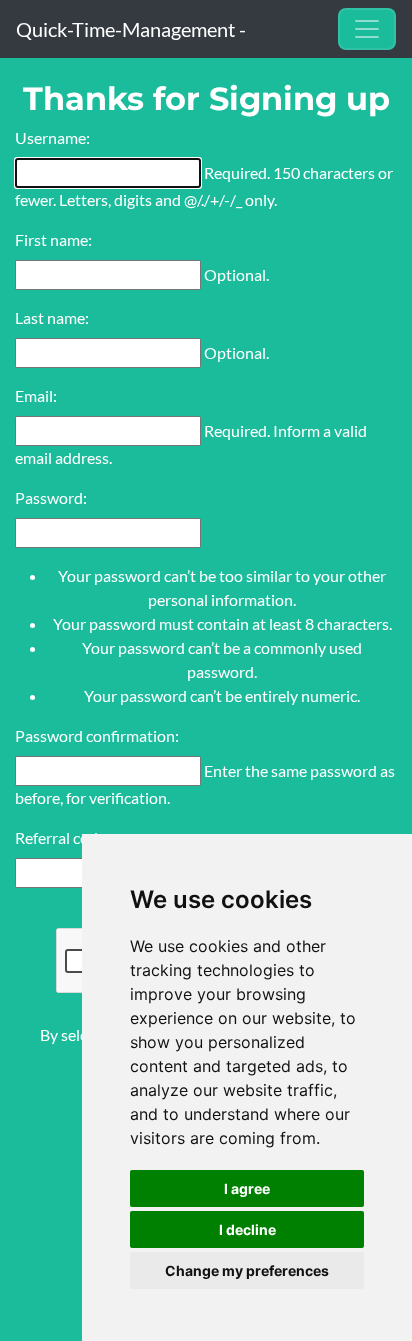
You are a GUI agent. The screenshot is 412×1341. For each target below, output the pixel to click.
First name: (53, 239)
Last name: (52, 317)
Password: (51, 497)
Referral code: (62, 837)
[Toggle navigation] (367, 29)
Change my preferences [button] (247, 1270)
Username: (52, 137)
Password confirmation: (97, 735)
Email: (36, 395)
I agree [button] (247, 1188)
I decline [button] (247, 1229)
